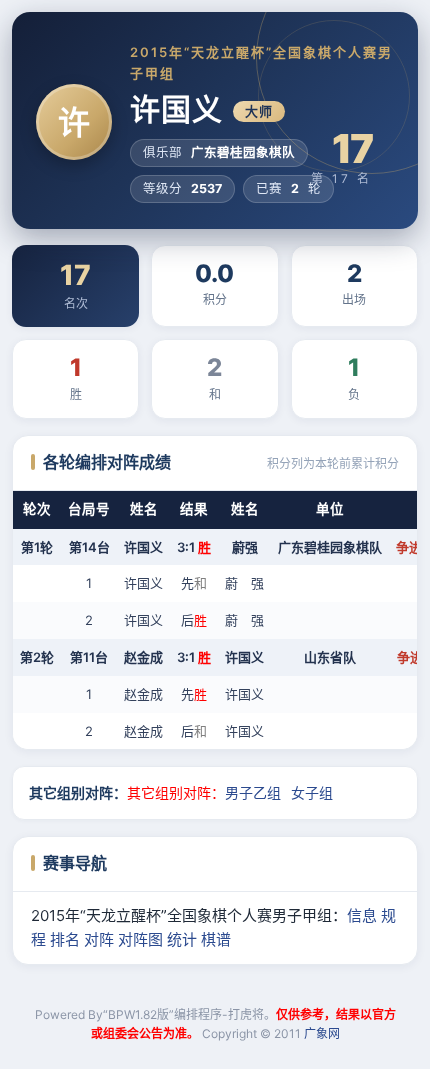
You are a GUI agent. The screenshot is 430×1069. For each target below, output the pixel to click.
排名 (65, 939)
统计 (182, 939)
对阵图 (140, 939)
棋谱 (216, 939)
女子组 (312, 792)
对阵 (99, 939)
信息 (362, 915)
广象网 (322, 1033)
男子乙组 (253, 792)
